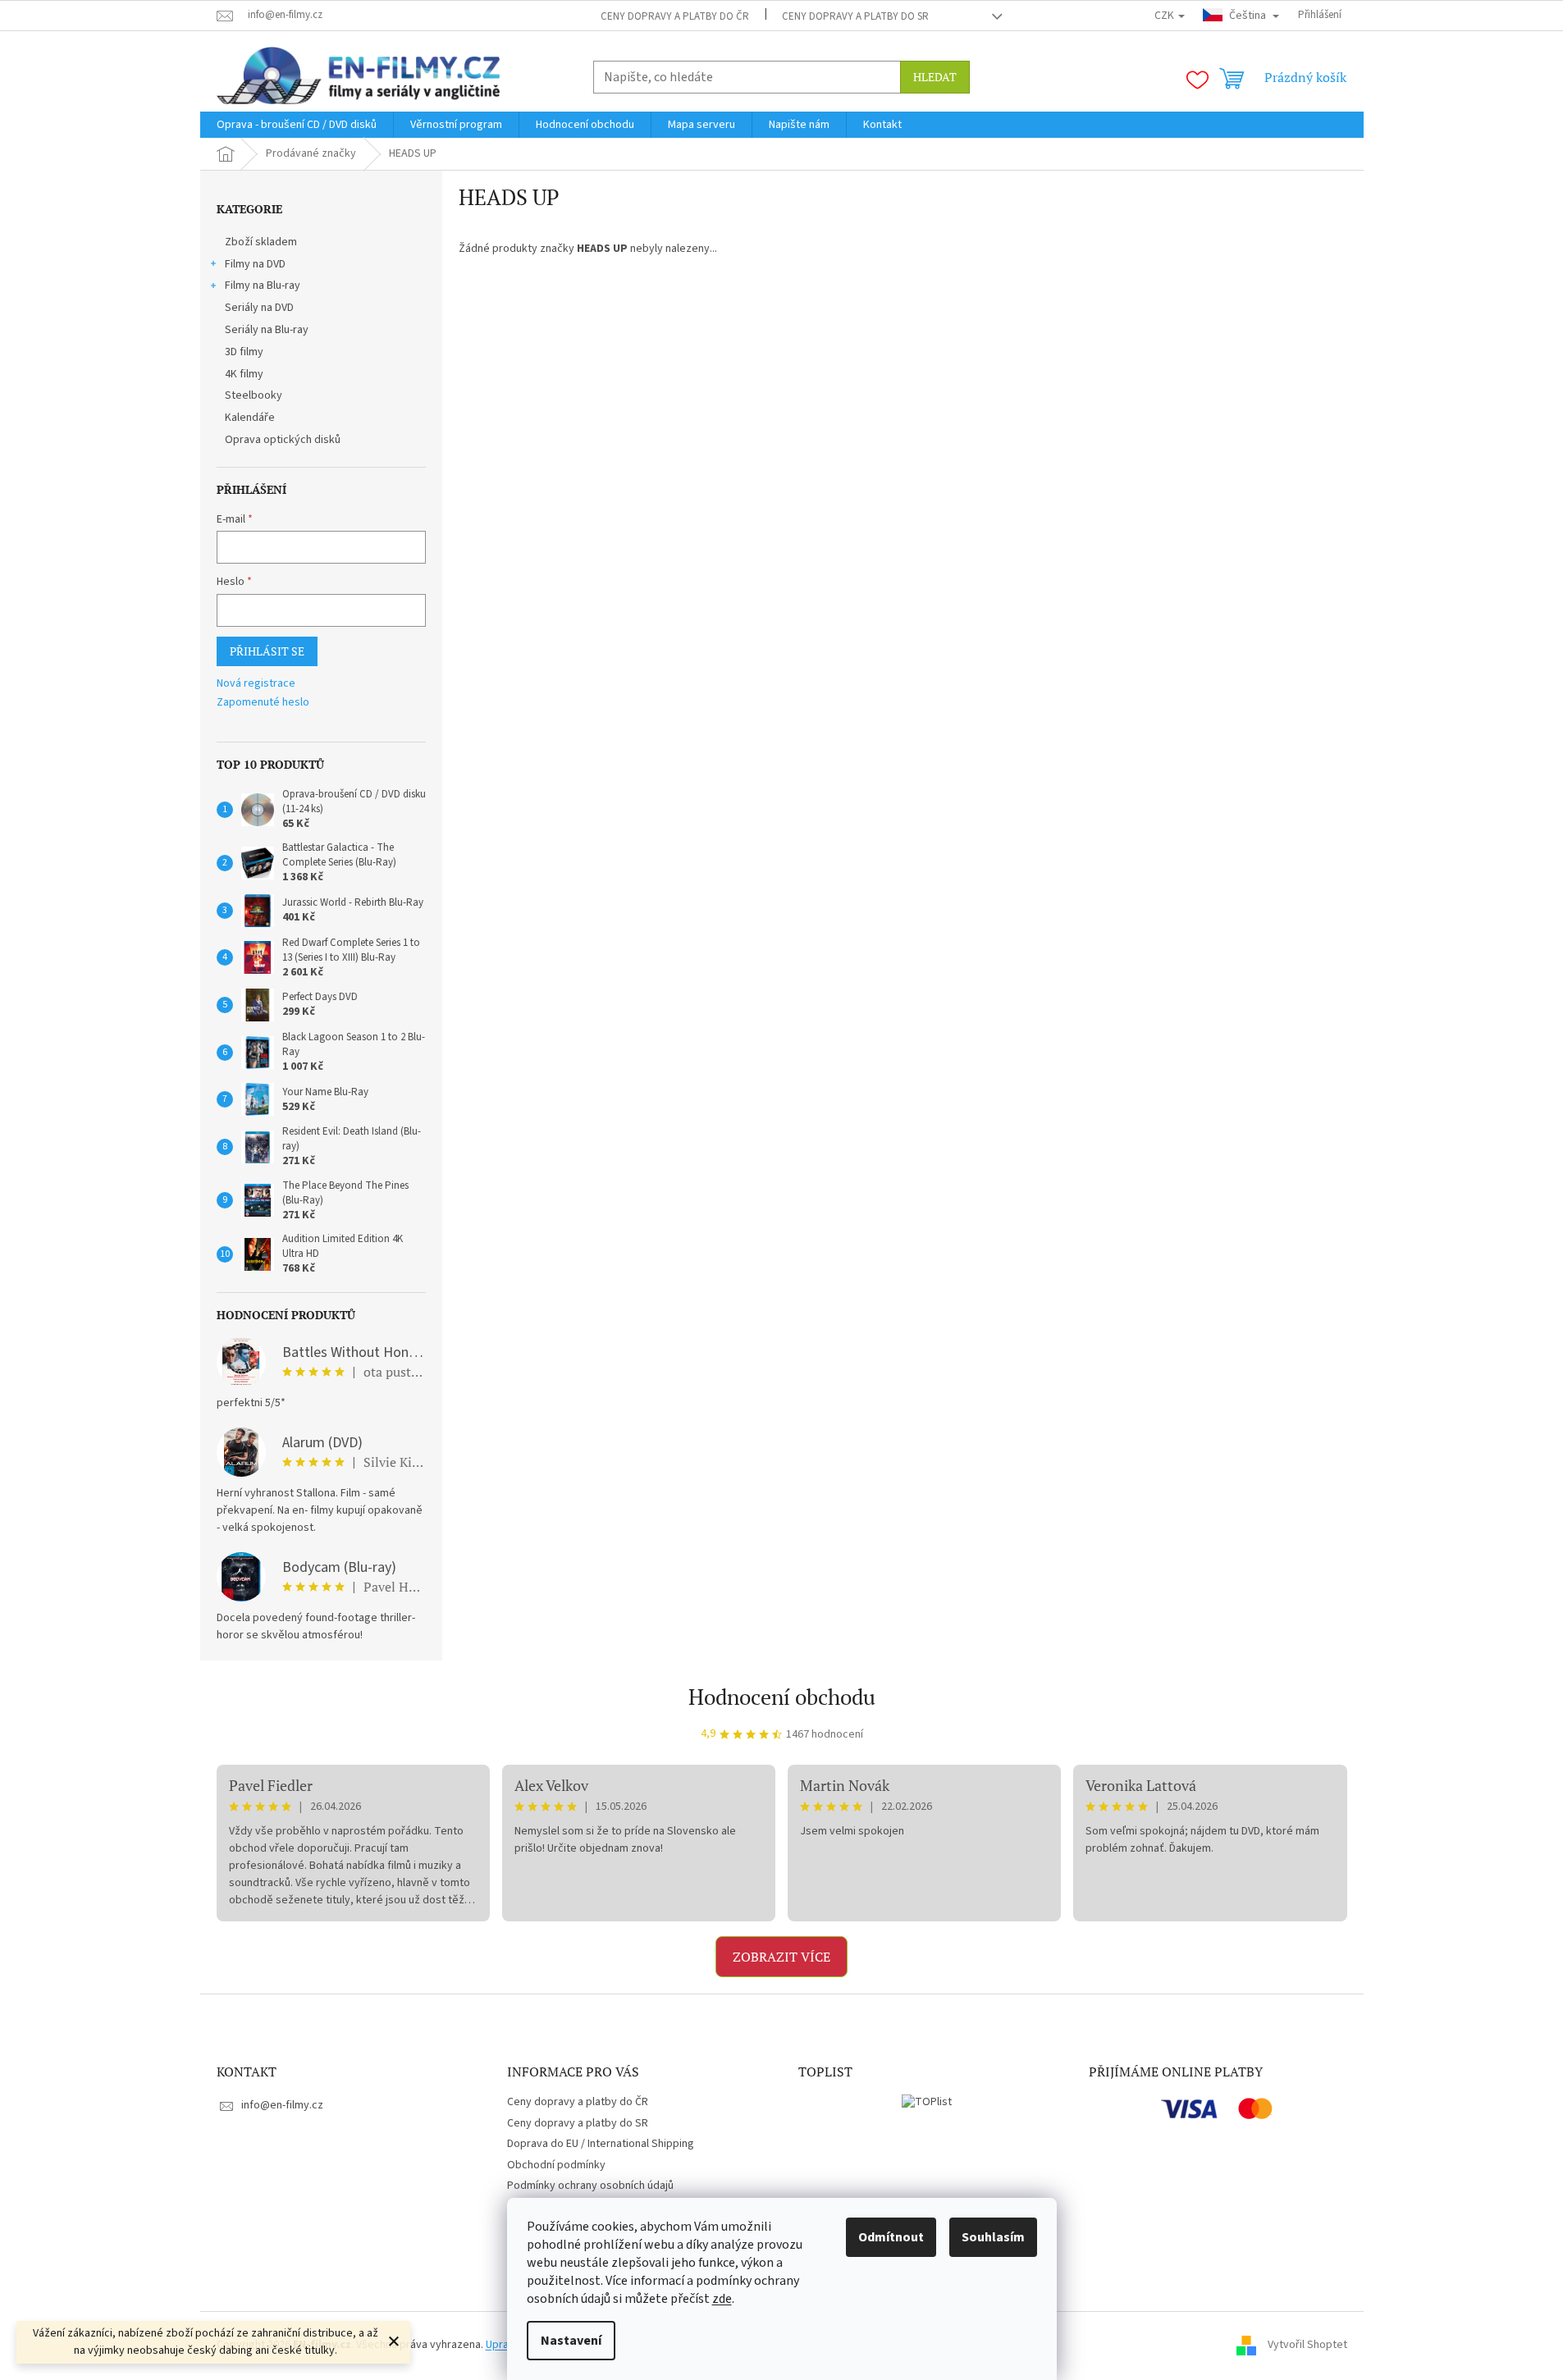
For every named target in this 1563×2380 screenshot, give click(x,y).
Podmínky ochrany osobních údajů (590, 2186)
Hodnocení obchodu (782, 1697)
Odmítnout (891, 2237)
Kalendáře (250, 418)
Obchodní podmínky (556, 2165)
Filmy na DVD (255, 264)
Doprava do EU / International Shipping (601, 2144)
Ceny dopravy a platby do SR (855, 16)
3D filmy (244, 352)
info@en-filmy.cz (282, 2105)
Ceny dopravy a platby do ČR (675, 16)
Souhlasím (993, 2237)
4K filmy (244, 374)
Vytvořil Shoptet (1307, 2345)
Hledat (935, 77)
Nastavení (571, 2341)
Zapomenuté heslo (263, 703)
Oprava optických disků (283, 440)
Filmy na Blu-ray (263, 286)
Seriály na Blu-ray (267, 330)
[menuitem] (297, 125)
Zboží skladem (261, 242)
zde (722, 2299)
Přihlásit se (267, 651)
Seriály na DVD (259, 308)
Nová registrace (256, 684)
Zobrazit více (781, 1957)
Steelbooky (254, 395)
